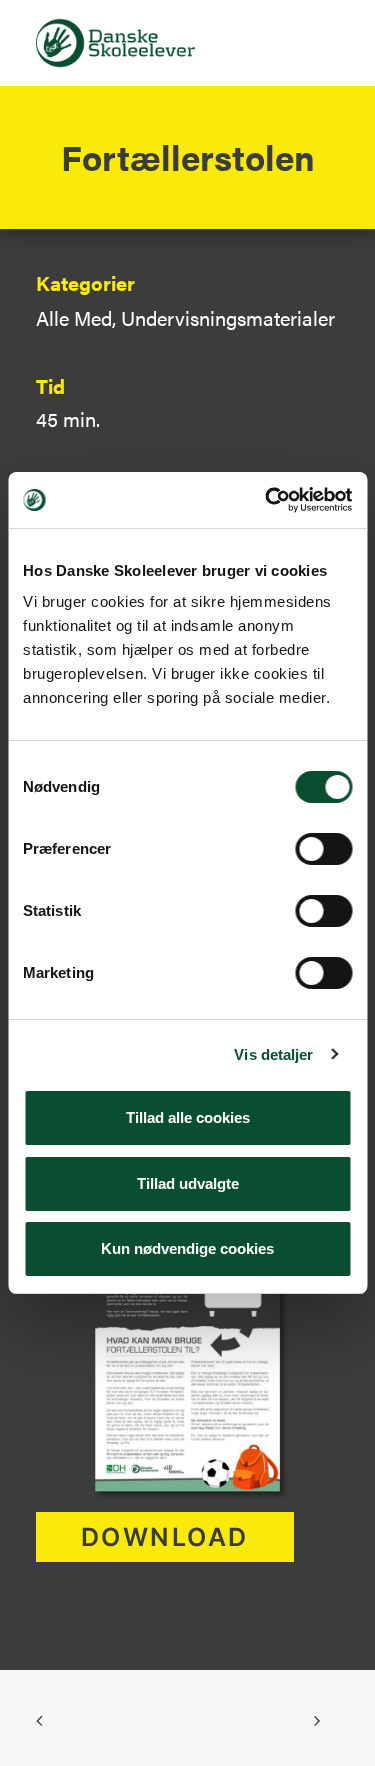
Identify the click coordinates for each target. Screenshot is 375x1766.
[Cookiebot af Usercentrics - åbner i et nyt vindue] (267, 500)
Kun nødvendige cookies (187, 1248)
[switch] (323, 849)
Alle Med (74, 317)
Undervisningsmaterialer (228, 317)
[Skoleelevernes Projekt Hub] (115, 43)
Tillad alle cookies (188, 1117)
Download (165, 1537)
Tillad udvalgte (188, 1183)
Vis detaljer (273, 1054)
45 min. (68, 418)
